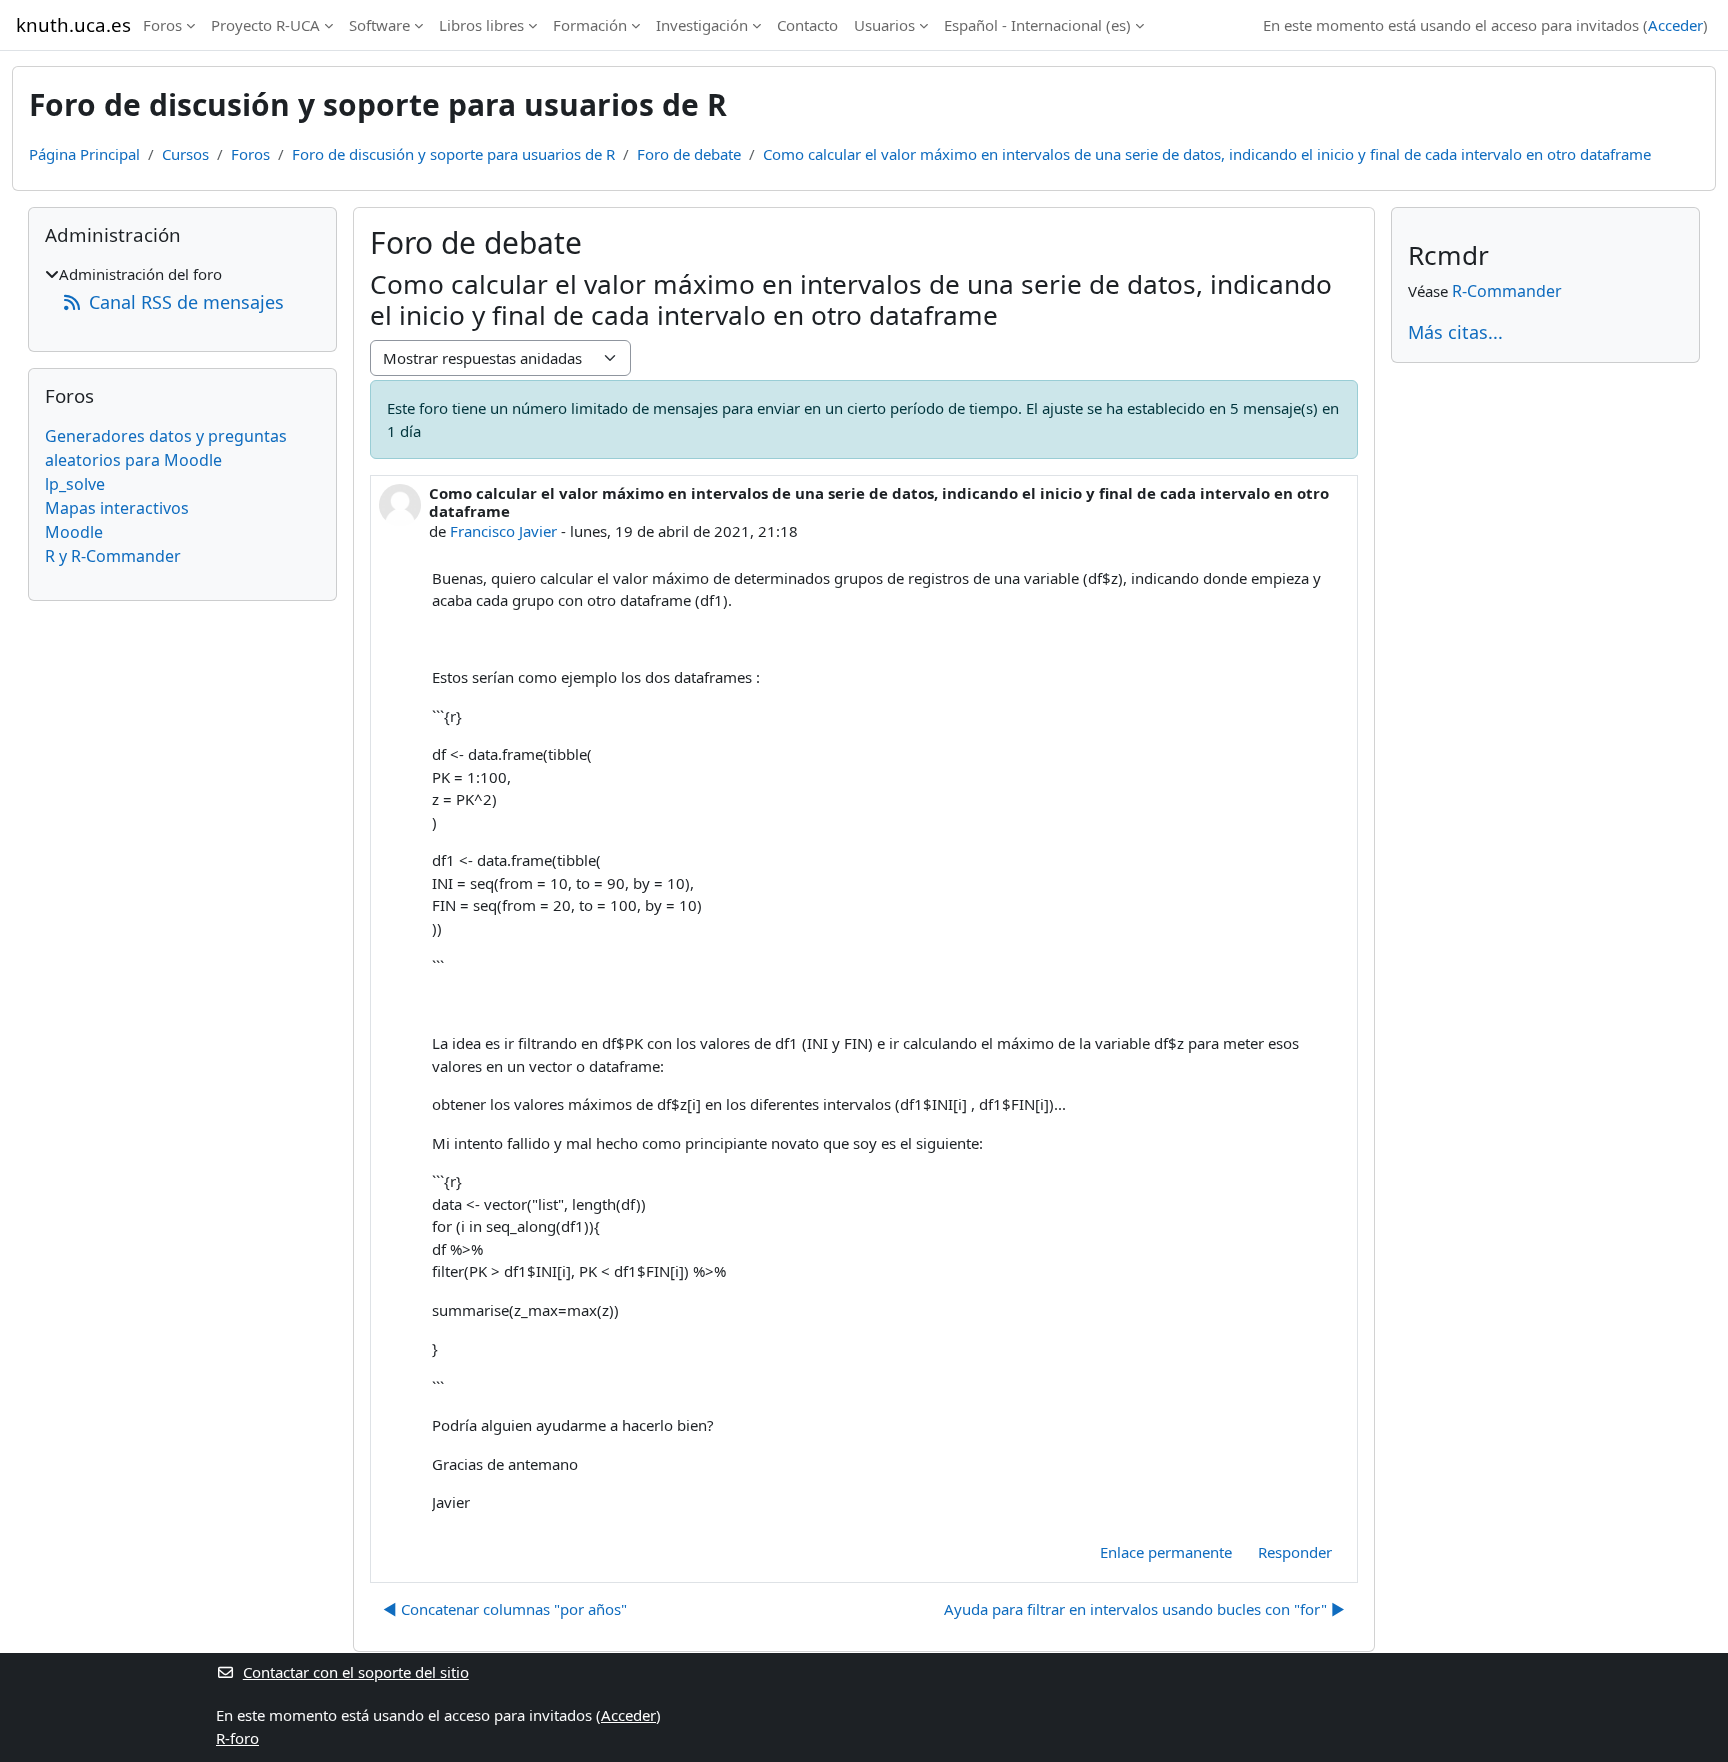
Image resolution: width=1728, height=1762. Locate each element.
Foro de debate (689, 154)
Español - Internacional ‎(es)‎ (1037, 25)
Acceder (1675, 25)
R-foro (237, 1738)
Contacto (807, 25)
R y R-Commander (113, 556)
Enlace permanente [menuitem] (1166, 1552)
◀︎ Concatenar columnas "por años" (505, 1609)
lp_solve (75, 484)
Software (379, 25)
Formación (590, 25)
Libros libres (481, 25)
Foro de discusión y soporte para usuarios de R (453, 154)
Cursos (185, 154)
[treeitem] (182, 289)
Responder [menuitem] (1295, 1552)
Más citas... (1455, 332)
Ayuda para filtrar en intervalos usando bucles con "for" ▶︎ (1144, 1609)
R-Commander (1507, 291)
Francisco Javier (503, 531)
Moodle (74, 532)
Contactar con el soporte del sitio (356, 1672)
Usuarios (884, 25)
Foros (162, 25)
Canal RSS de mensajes (186, 302)
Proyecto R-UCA (265, 25)
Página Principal (84, 154)
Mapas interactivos (117, 508)
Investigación (702, 25)
